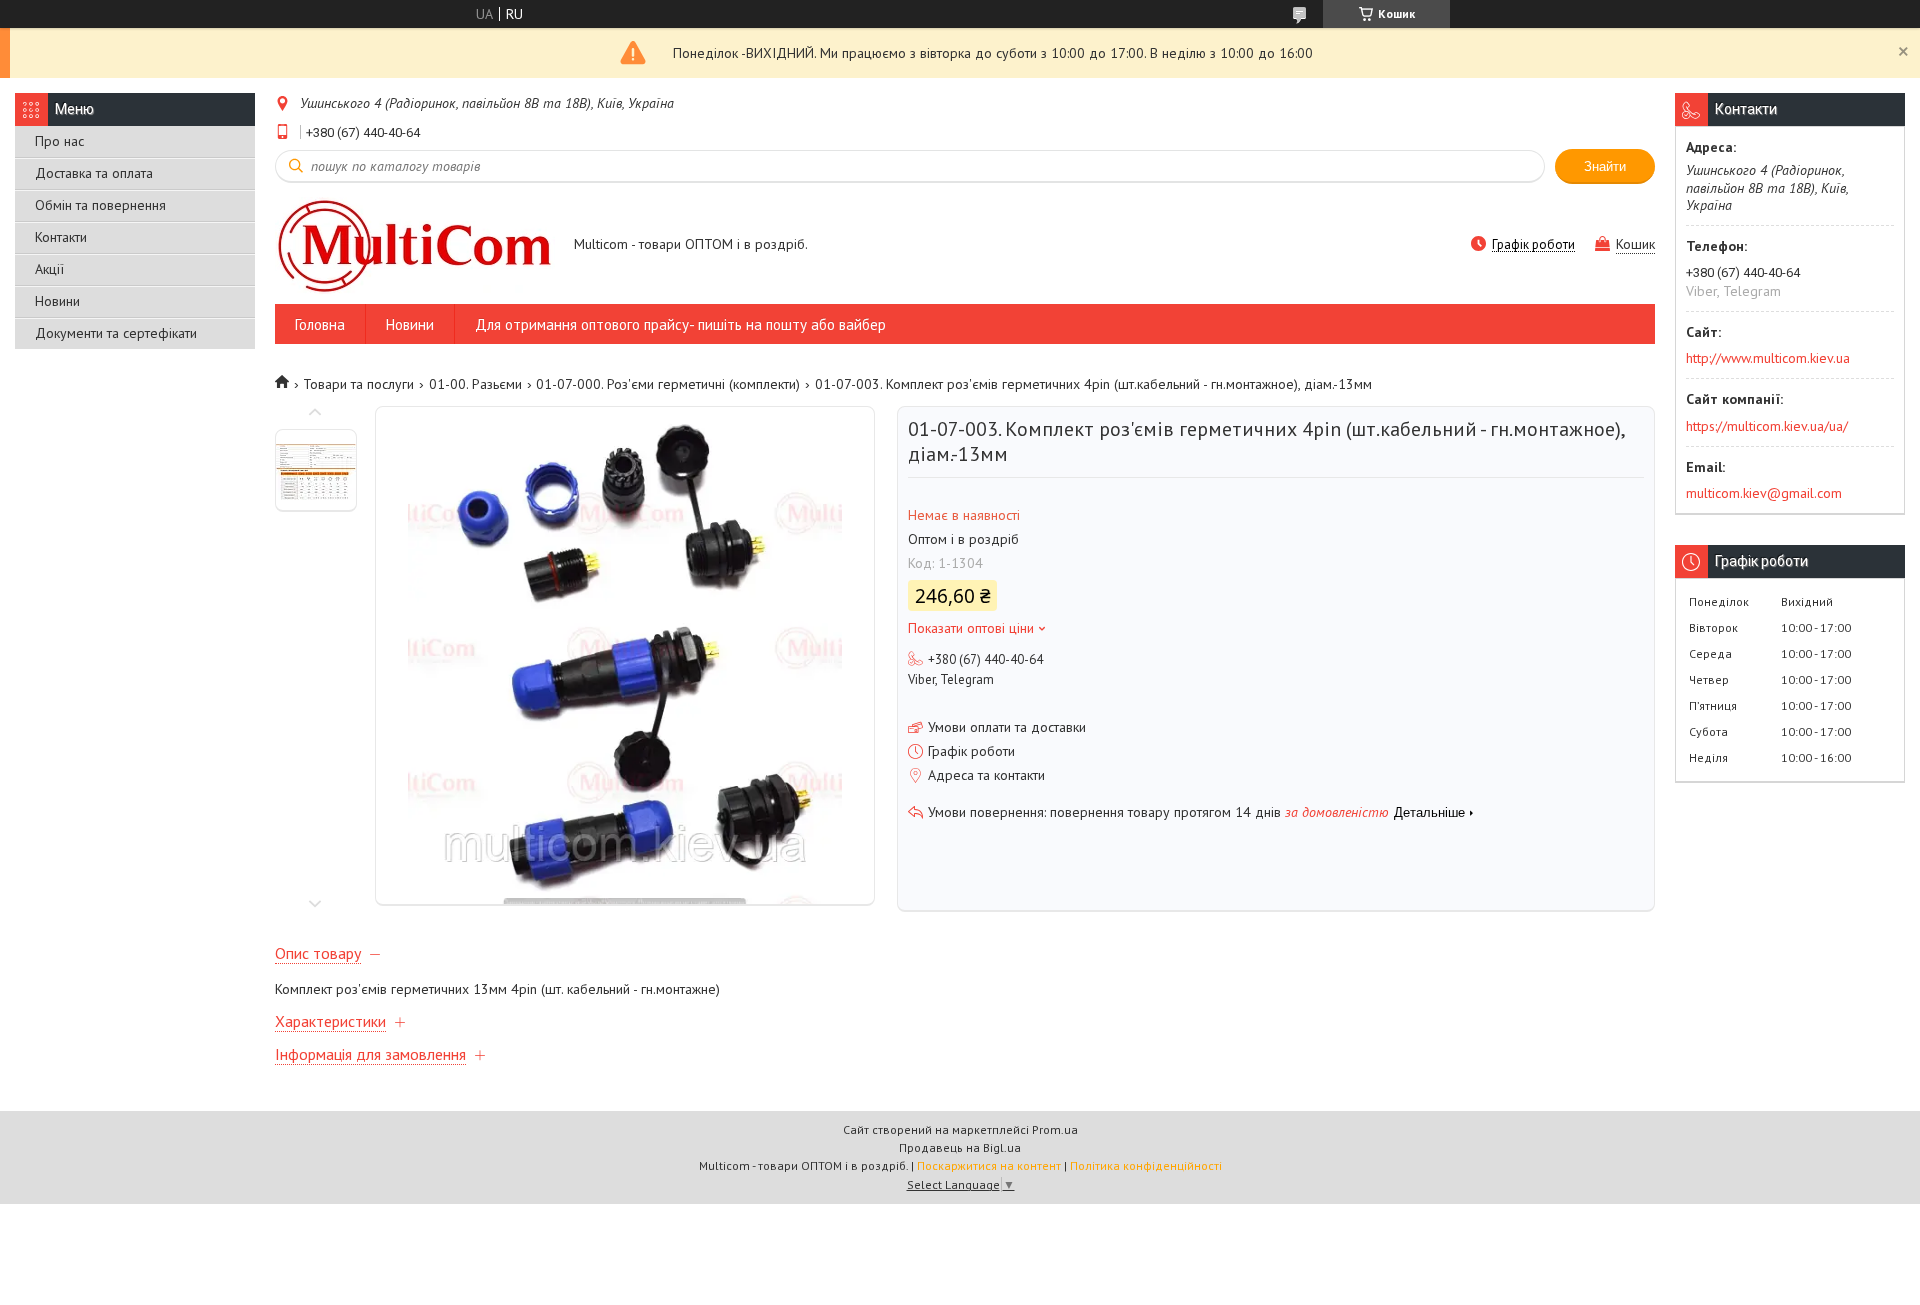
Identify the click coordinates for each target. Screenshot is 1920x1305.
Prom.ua (1055, 1129)
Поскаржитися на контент (989, 1165)
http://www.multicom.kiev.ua (1768, 358)
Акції (49, 269)
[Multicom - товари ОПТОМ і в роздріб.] (415, 245)
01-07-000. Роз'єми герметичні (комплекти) (668, 384)
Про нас (59, 141)
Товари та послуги (358, 384)
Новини (57, 301)
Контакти (61, 237)
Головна (320, 324)
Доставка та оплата (94, 173)
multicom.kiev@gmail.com (1764, 493)
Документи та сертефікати (116, 333)
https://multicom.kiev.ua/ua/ (1767, 426)
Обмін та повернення (100, 205)
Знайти (1605, 166)
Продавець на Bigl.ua (960, 1147)
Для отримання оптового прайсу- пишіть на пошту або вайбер (680, 324)
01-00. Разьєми (475, 384)
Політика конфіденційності (1146, 1165)
